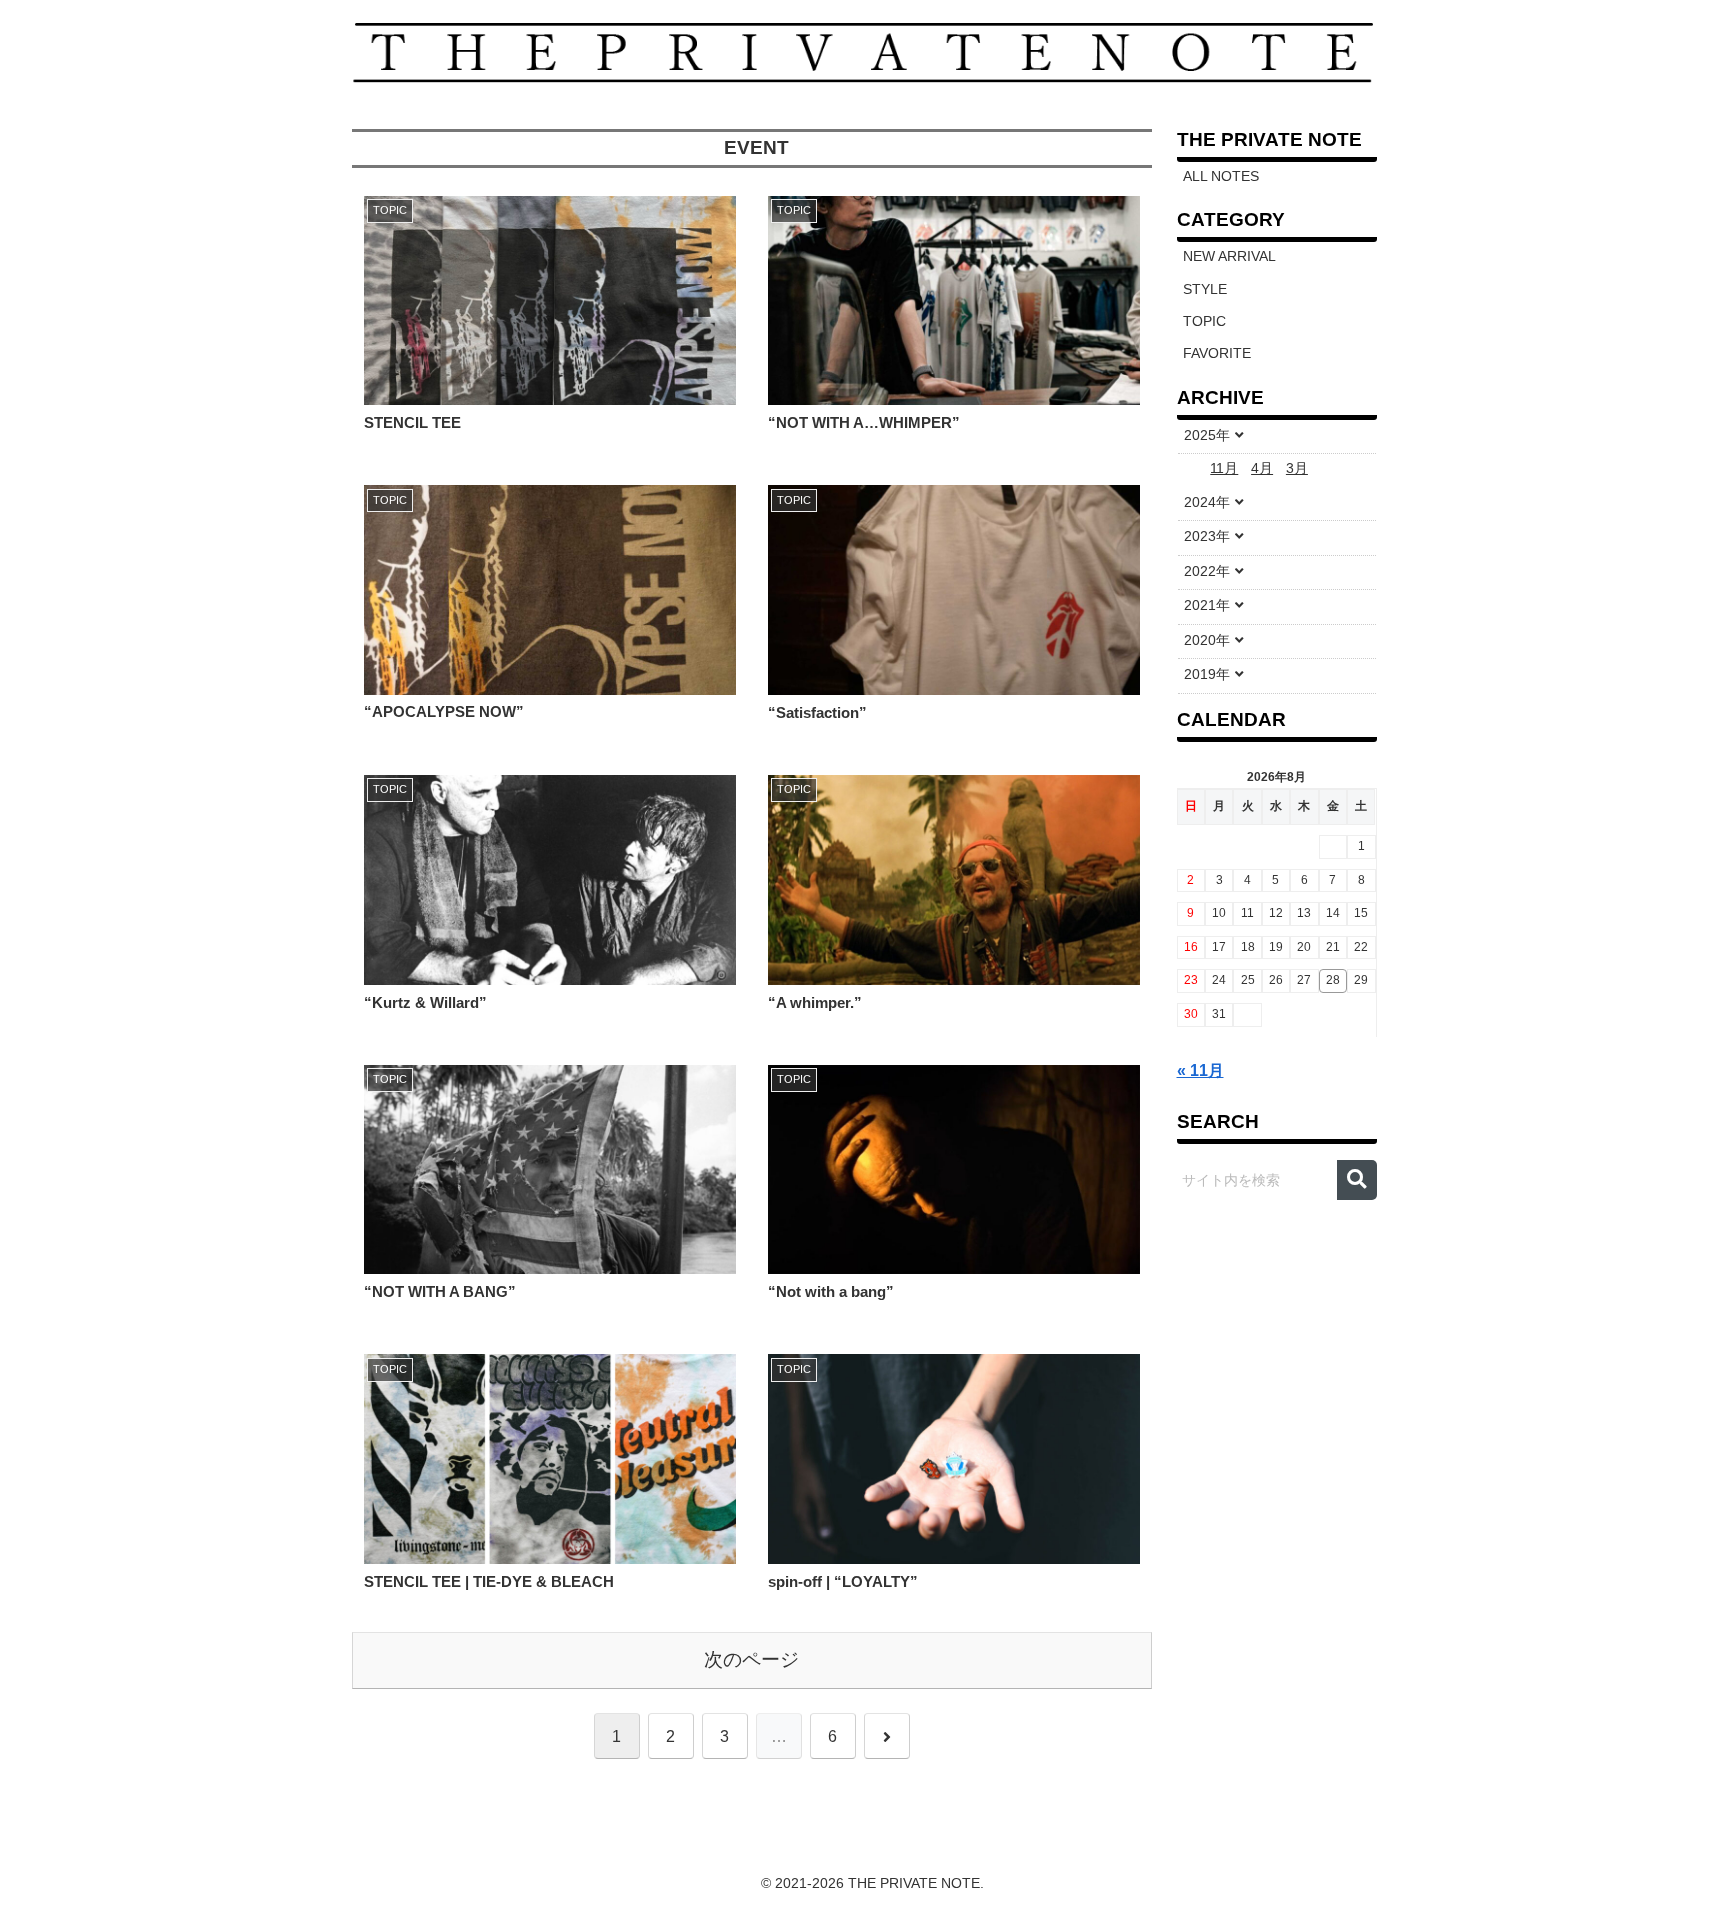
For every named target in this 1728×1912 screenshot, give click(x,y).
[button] (1357, 1180)
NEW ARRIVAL (1229, 256)
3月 (1297, 468)
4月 (1262, 468)
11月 (1224, 468)
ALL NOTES (1221, 176)
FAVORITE (1217, 353)
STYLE (1205, 289)
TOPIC (1204, 321)
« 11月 (1200, 1070)
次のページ (751, 1659)
